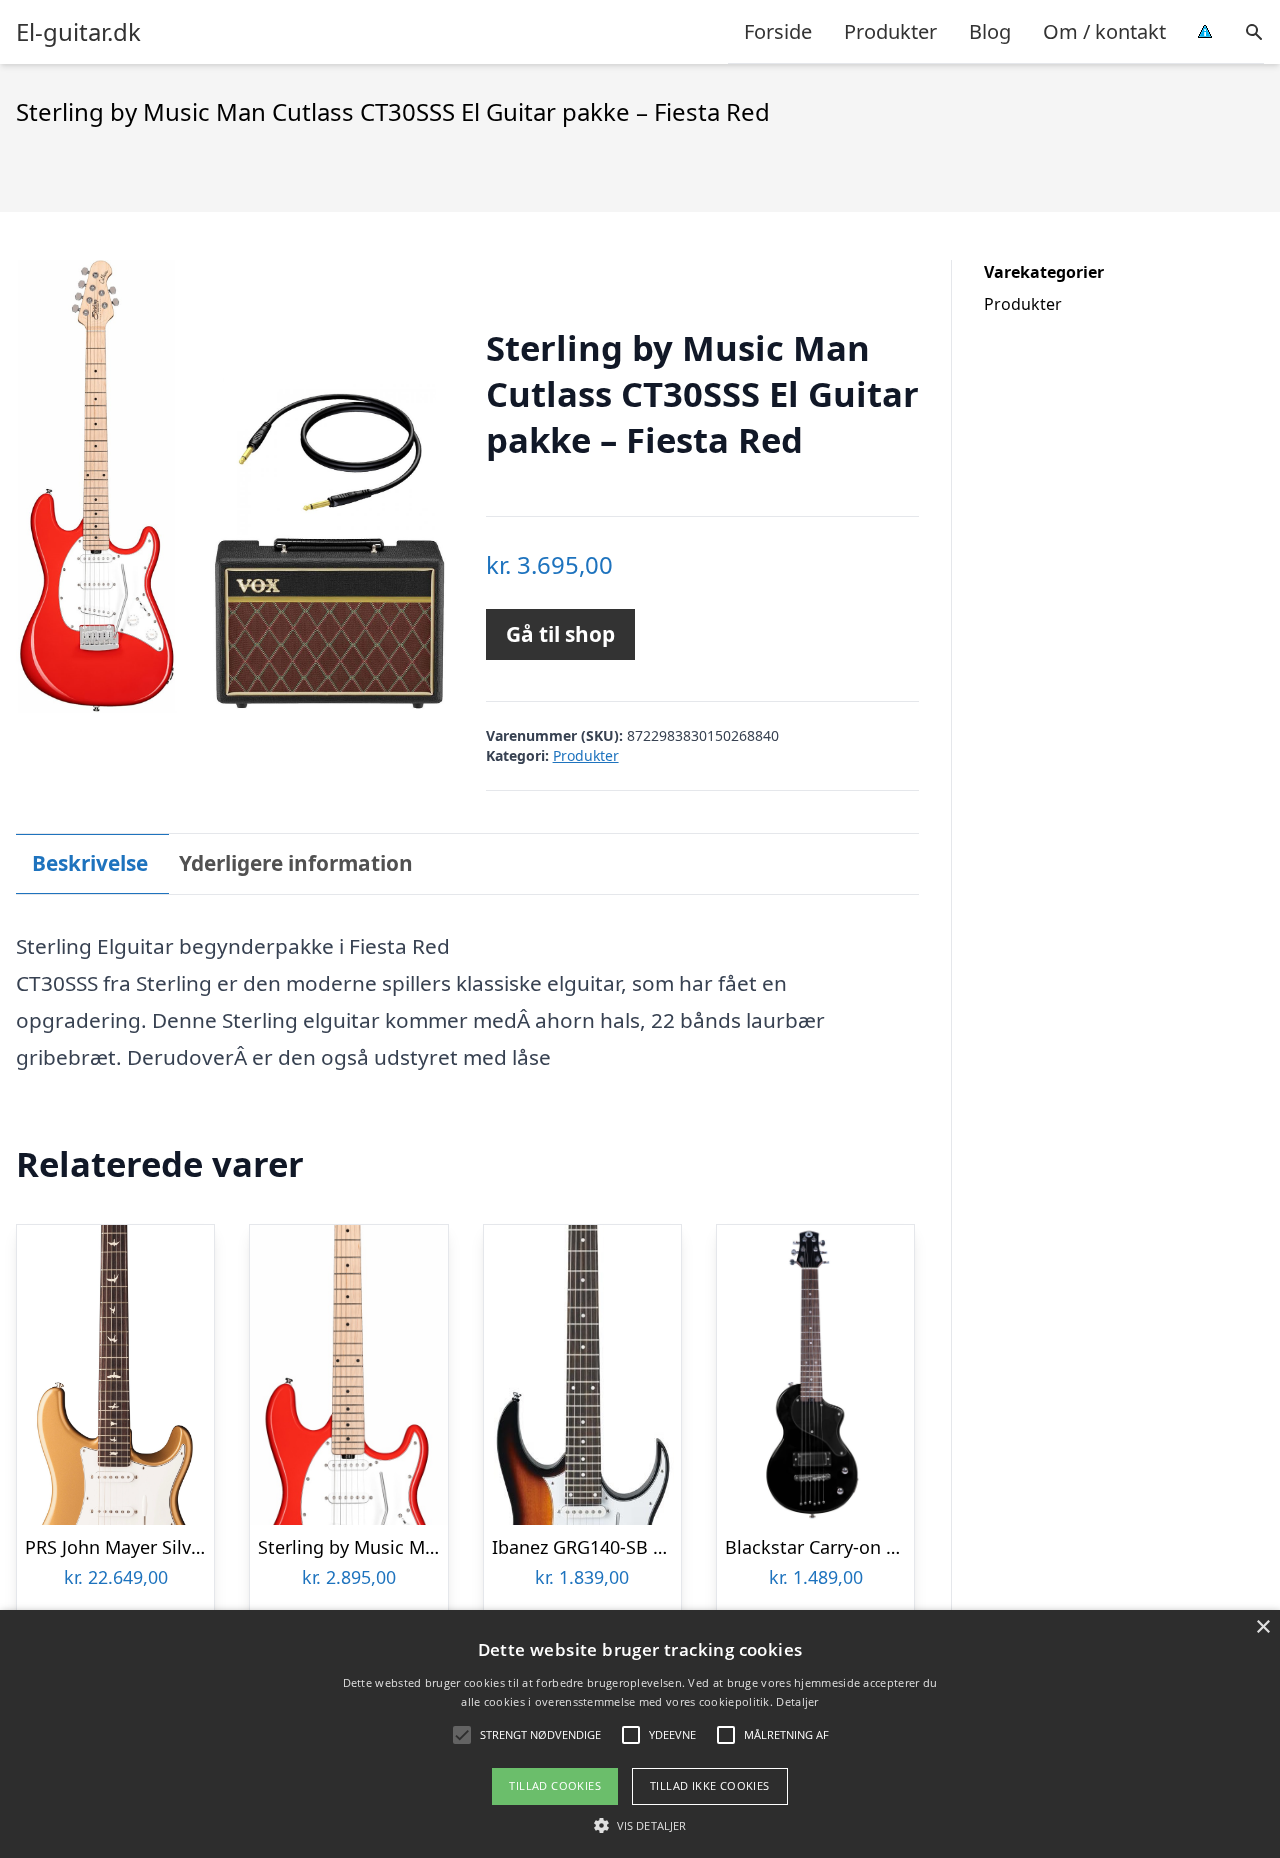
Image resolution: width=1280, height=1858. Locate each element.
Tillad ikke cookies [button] (710, 1785)
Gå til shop (560, 634)
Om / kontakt (1104, 31)
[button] (640, 1825)
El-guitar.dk (78, 32)
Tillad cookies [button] (555, 1785)
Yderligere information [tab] (296, 863)
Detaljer (797, 1701)
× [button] (1262, 1627)
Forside (778, 31)
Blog (990, 31)
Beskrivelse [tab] (90, 863)
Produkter (890, 31)
